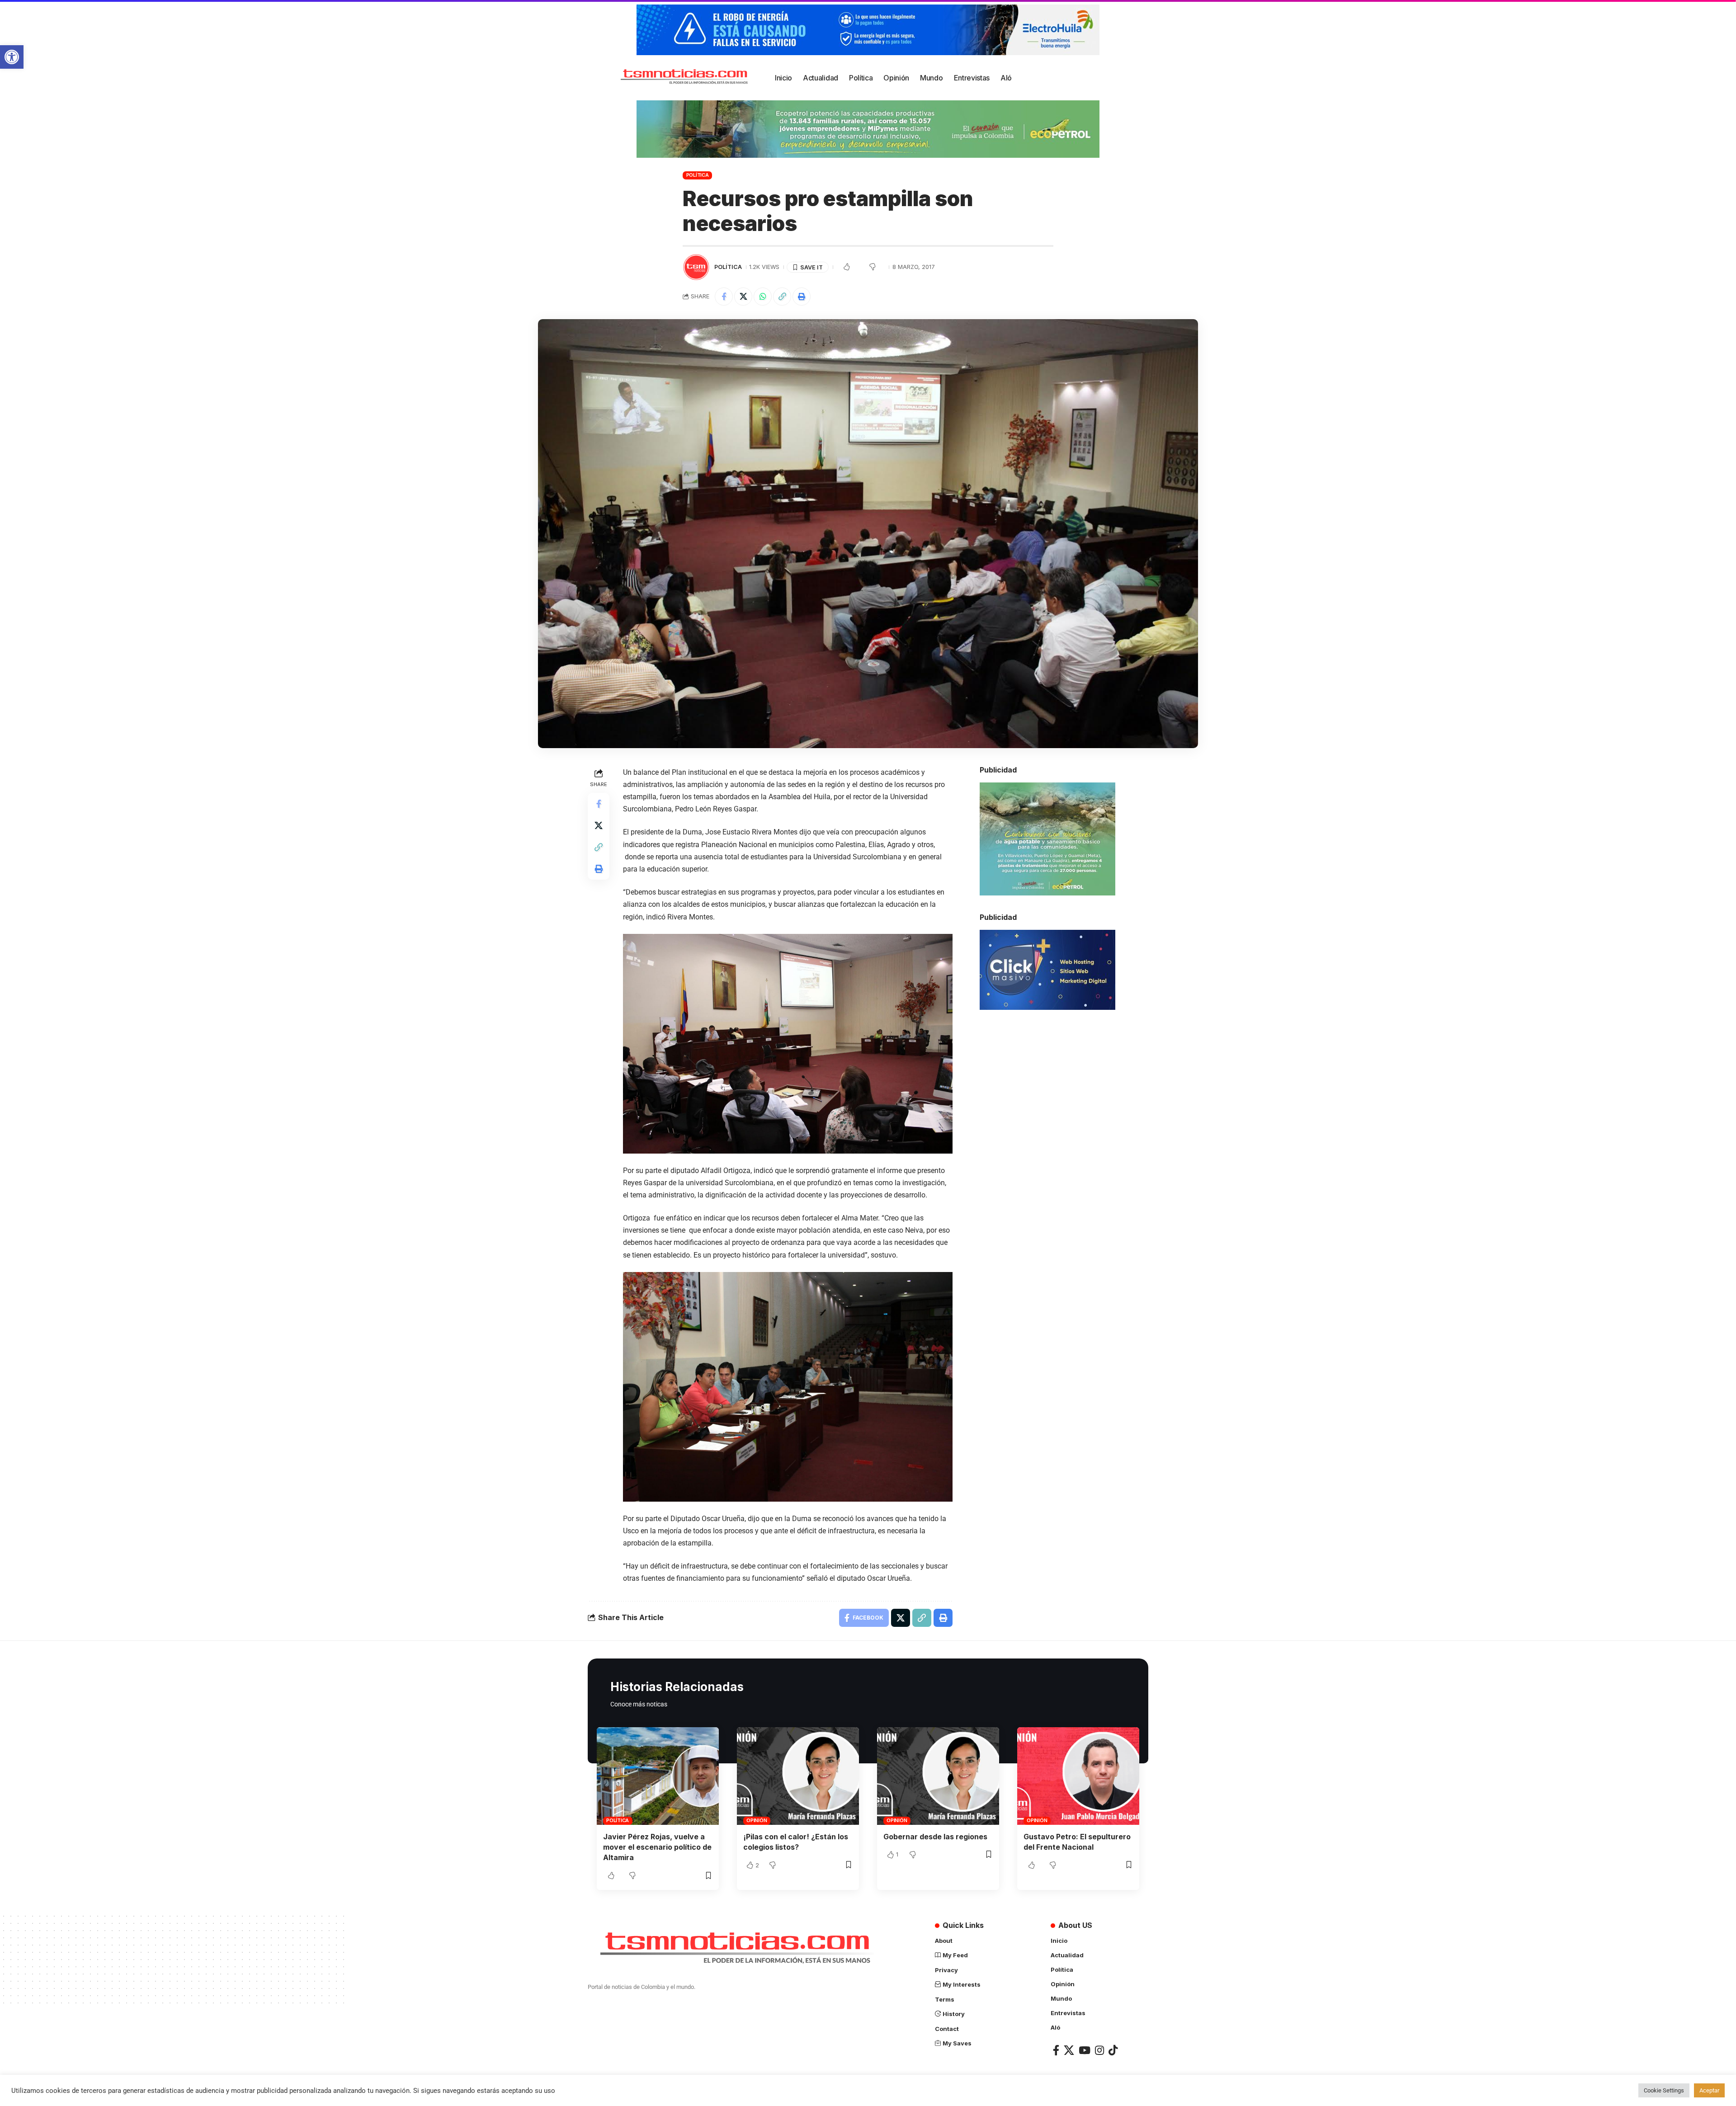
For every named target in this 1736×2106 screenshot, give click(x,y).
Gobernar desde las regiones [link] (935, 1837)
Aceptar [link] (1709, 2090)
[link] (12, 57)
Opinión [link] (757, 1820)
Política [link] (698, 175)
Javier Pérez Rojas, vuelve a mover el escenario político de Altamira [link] (657, 1847)
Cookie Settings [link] (1664, 2090)
